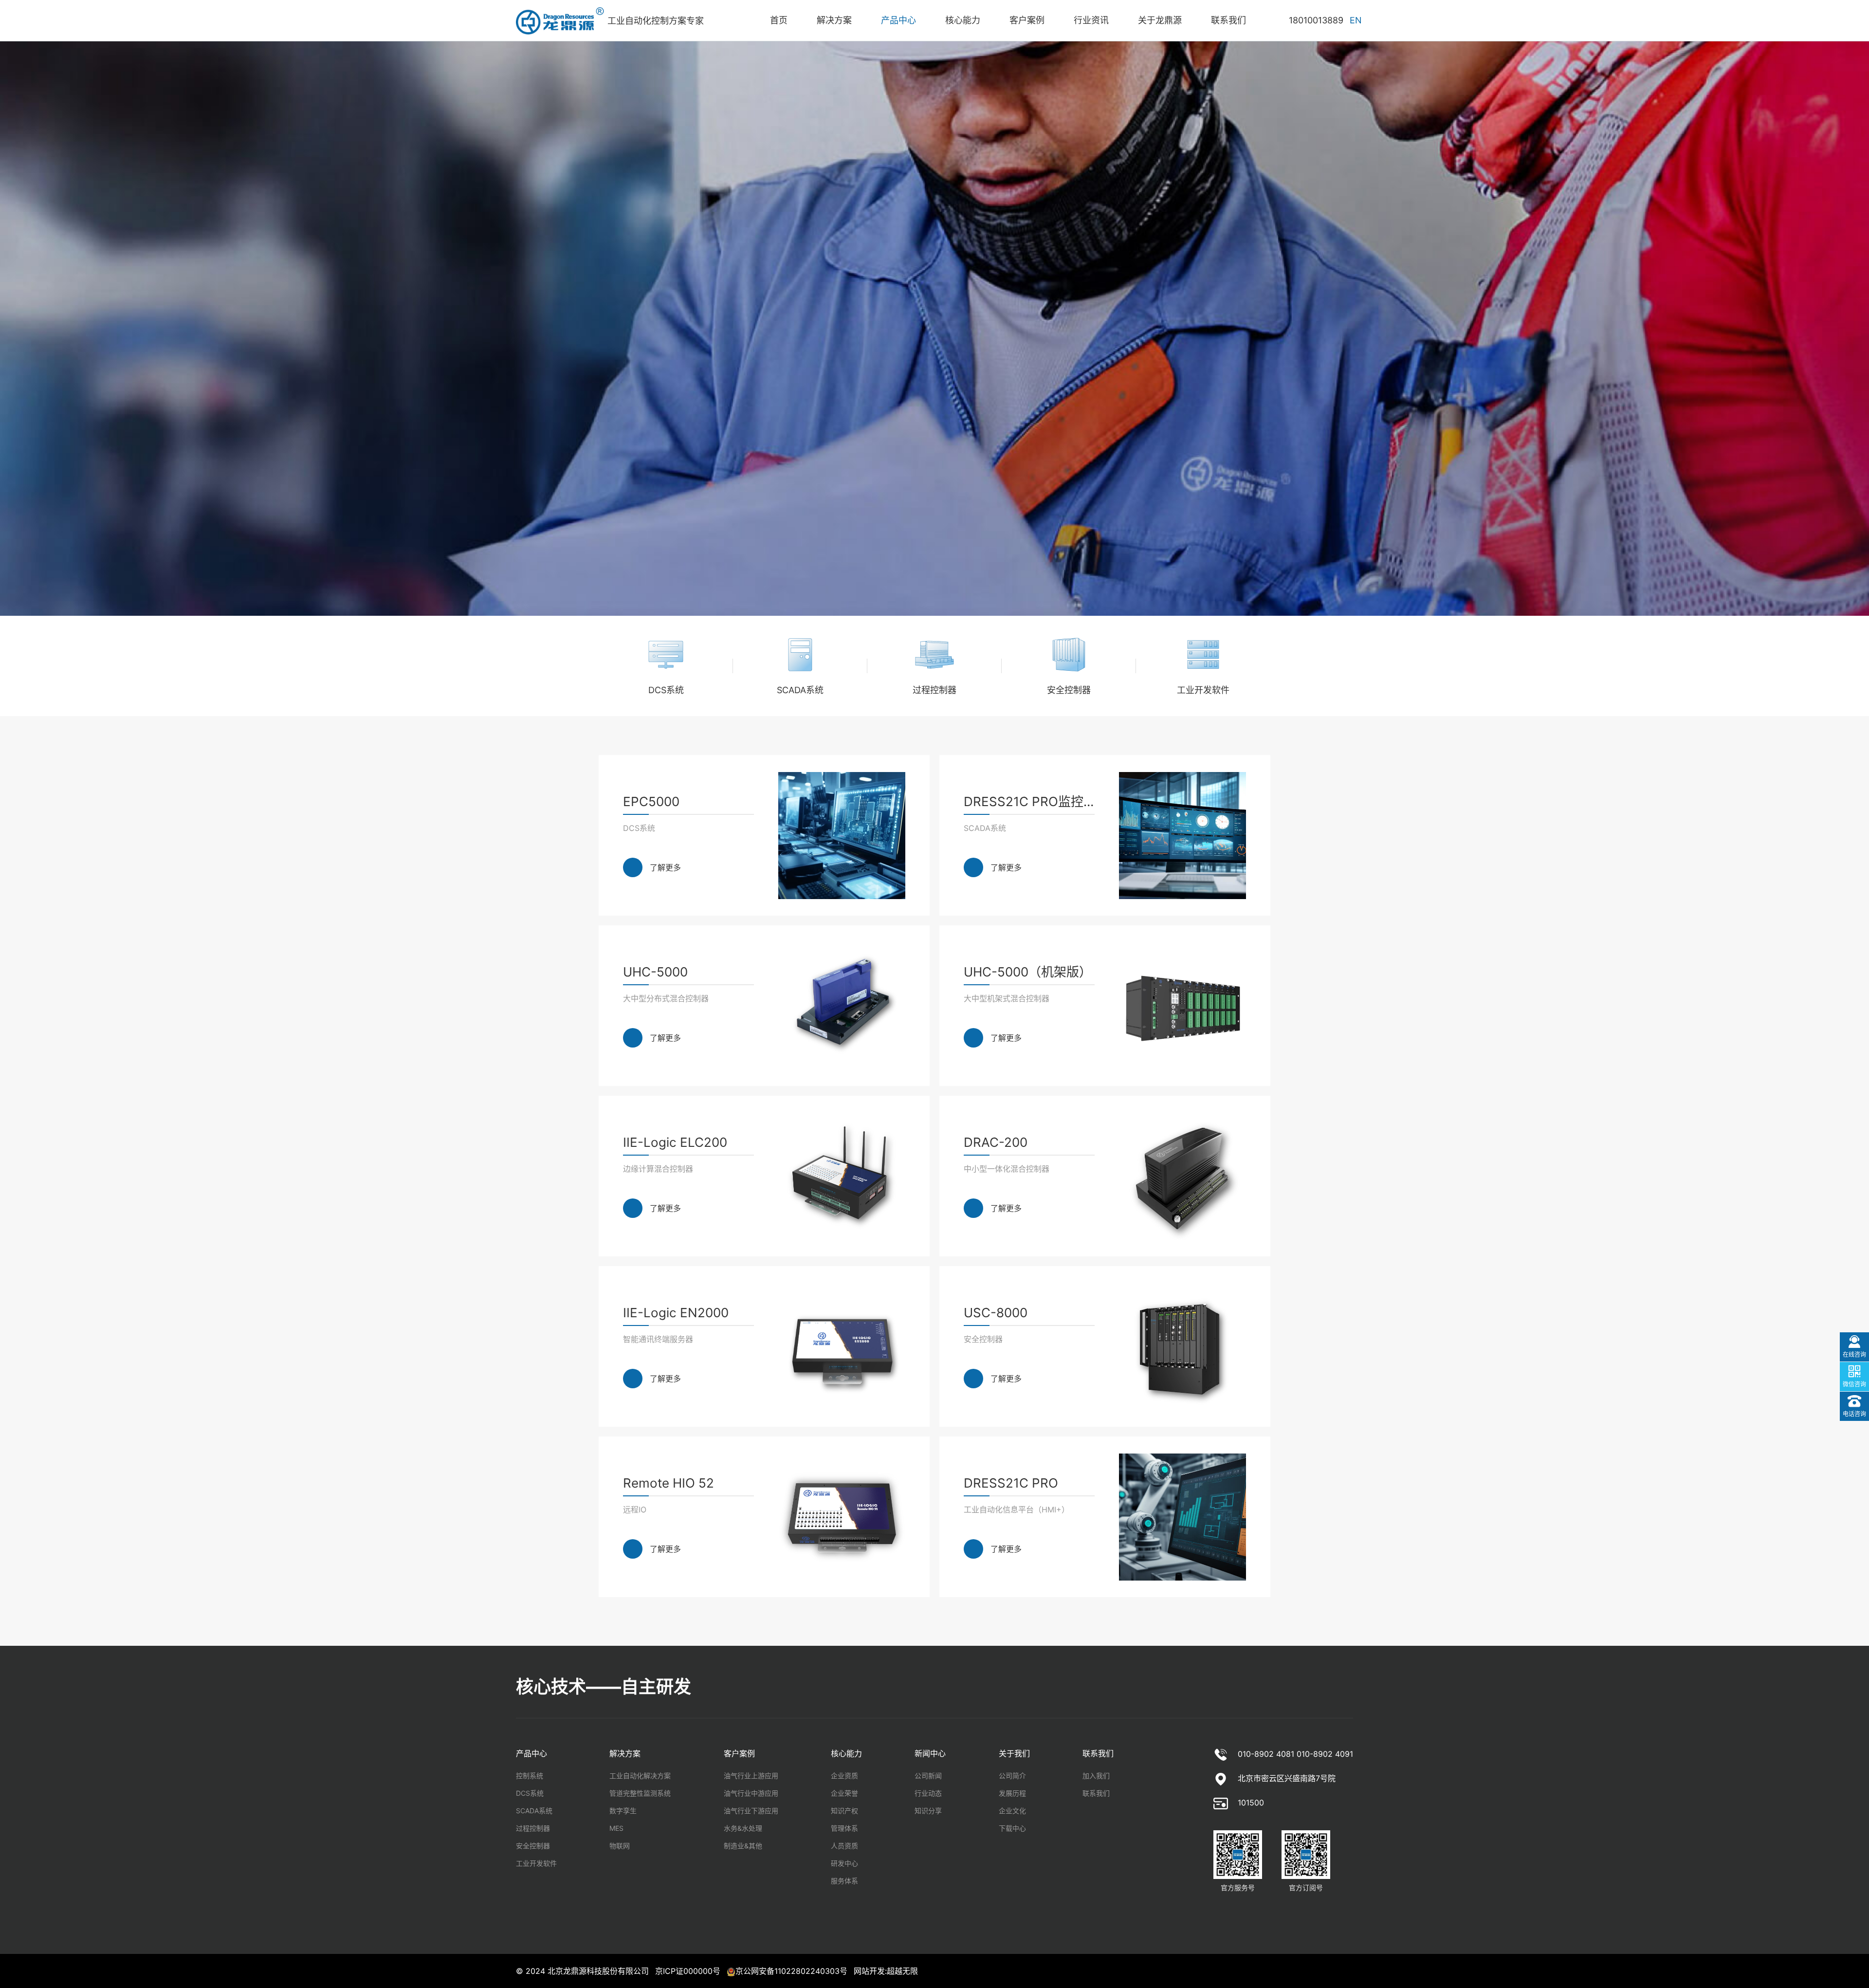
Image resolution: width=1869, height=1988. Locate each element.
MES (616, 1828)
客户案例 (739, 1753)
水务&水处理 (743, 1828)
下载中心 (1012, 1828)
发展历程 (1012, 1793)
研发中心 (844, 1863)
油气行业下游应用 (751, 1811)
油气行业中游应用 (751, 1793)
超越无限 (902, 1971)
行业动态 (928, 1793)
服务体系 (844, 1881)
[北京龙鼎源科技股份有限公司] (562, 21)
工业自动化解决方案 (640, 1776)
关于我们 (1014, 1753)
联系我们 (1098, 1753)
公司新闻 (928, 1776)
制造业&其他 (743, 1846)
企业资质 (844, 1776)
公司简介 (1012, 1776)
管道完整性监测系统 (640, 1793)
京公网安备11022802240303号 (791, 1971)
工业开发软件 (536, 1863)
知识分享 (928, 1811)
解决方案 (625, 1753)
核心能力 (846, 1753)
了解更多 (665, 867)
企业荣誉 (844, 1793)
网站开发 (869, 1971)
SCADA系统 (534, 1811)
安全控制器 (533, 1846)
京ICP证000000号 (688, 1971)
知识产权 (844, 1811)
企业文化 (1012, 1811)
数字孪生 (623, 1811)
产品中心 (531, 1753)
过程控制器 (533, 1828)
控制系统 (530, 1776)
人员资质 (844, 1846)
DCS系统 (530, 1793)
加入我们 (1096, 1776)
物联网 (620, 1846)
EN (1356, 20)
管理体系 (844, 1828)
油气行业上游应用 (751, 1776)
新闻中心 (930, 1753)
